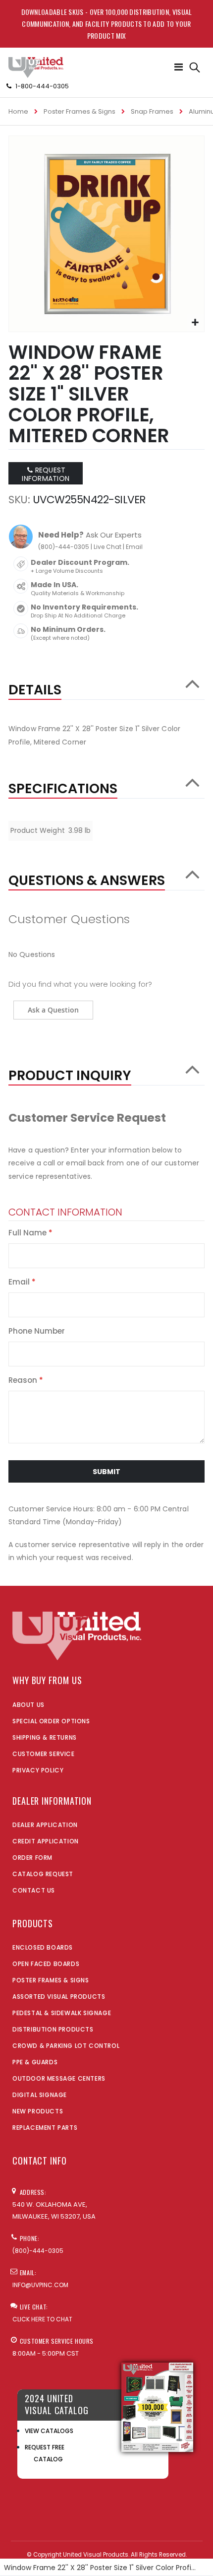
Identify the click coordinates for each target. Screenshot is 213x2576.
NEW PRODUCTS (38, 2111)
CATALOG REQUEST (43, 1874)
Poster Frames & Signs (80, 111)
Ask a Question (53, 1010)
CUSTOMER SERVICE (44, 1754)
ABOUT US (28, 1705)
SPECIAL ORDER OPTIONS (51, 1721)
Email (134, 547)
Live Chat (107, 547)
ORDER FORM (32, 1858)
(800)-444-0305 (64, 547)
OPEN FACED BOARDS (46, 1964)
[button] (195, 323)
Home (18, 111)
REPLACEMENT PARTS (45, 2128)
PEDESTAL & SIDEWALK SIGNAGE (62, 2013)
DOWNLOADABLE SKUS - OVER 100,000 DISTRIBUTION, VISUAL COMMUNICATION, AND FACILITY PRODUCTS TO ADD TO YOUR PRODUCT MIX (107, 24)
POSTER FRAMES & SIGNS (51, 1980)
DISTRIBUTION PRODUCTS (53, 2029)
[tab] (106, 685)
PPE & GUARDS (35, 2062)
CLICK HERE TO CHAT (42, 2319)
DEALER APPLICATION (45, 1825)
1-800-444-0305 (42, 86)
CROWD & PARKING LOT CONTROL (66, 2046)
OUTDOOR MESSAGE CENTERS (59, 2078)
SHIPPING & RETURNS (45, 1737)
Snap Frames (152, 111)
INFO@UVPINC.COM (40, 2285)
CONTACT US (34, 1890)
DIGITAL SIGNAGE (40, 2095)
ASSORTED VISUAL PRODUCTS (59, 1997)
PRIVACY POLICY (38, 1770)
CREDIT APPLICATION (46, 1841)
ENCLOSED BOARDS (43, 1947)
